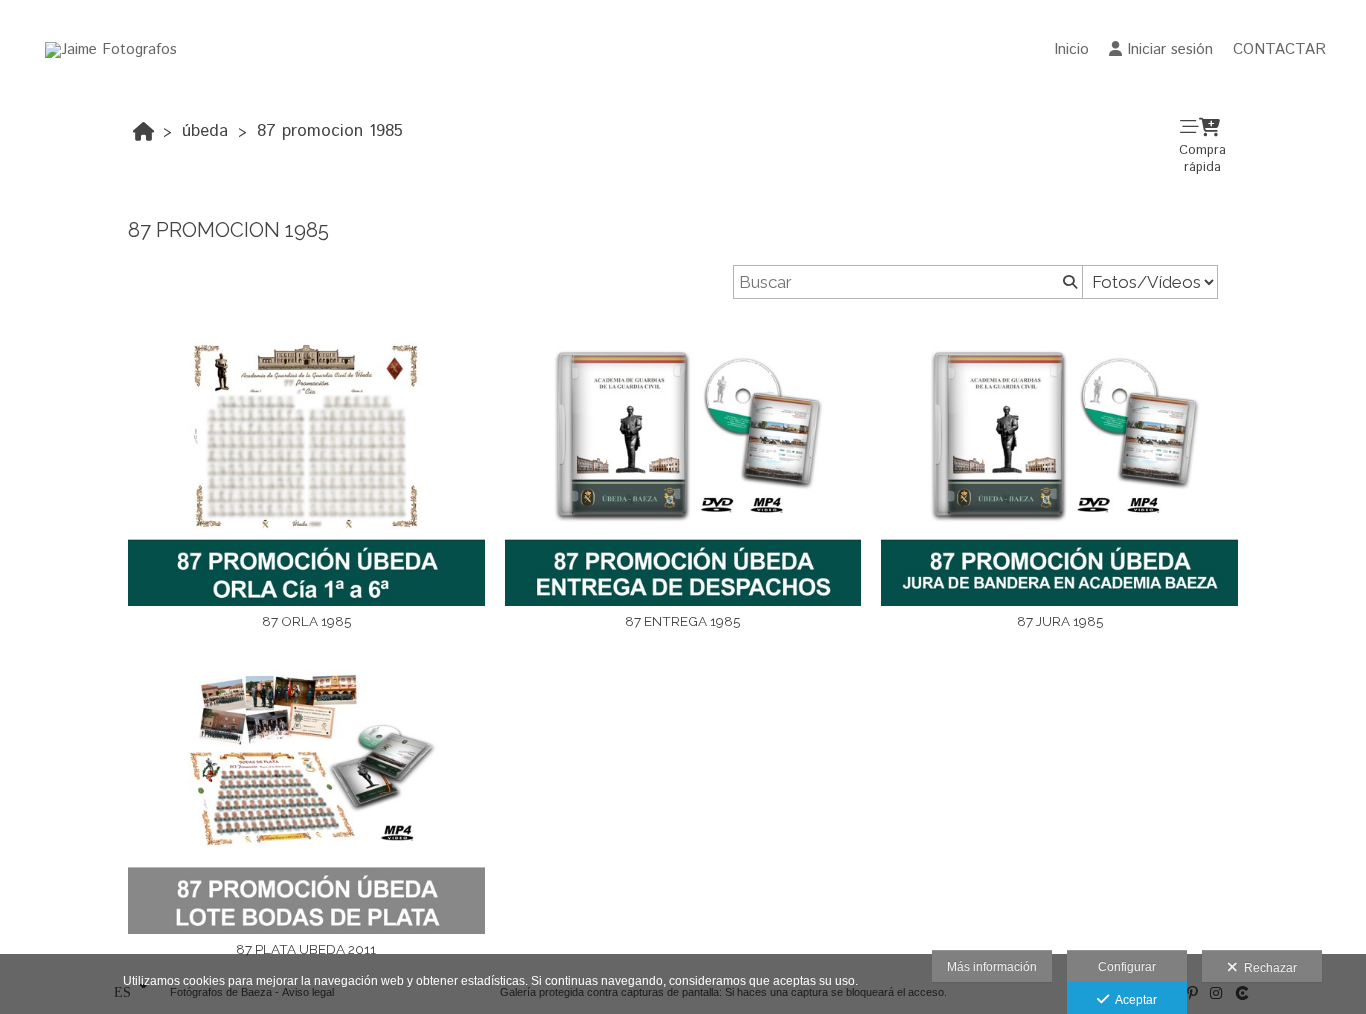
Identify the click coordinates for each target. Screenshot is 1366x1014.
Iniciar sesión (1170, 49)
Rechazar (1267, 968)
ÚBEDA (205, 131)
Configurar (1127, 967)
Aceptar (1133, 1000)
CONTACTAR (1279, 49)
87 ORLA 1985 (306, 621)
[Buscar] (1068, 282)
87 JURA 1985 (1060, 621)
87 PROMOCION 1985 (330, 131)
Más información (992, 967)
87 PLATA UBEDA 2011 (306, 949)
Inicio (1071, 49)
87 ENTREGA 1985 (682, 621)
